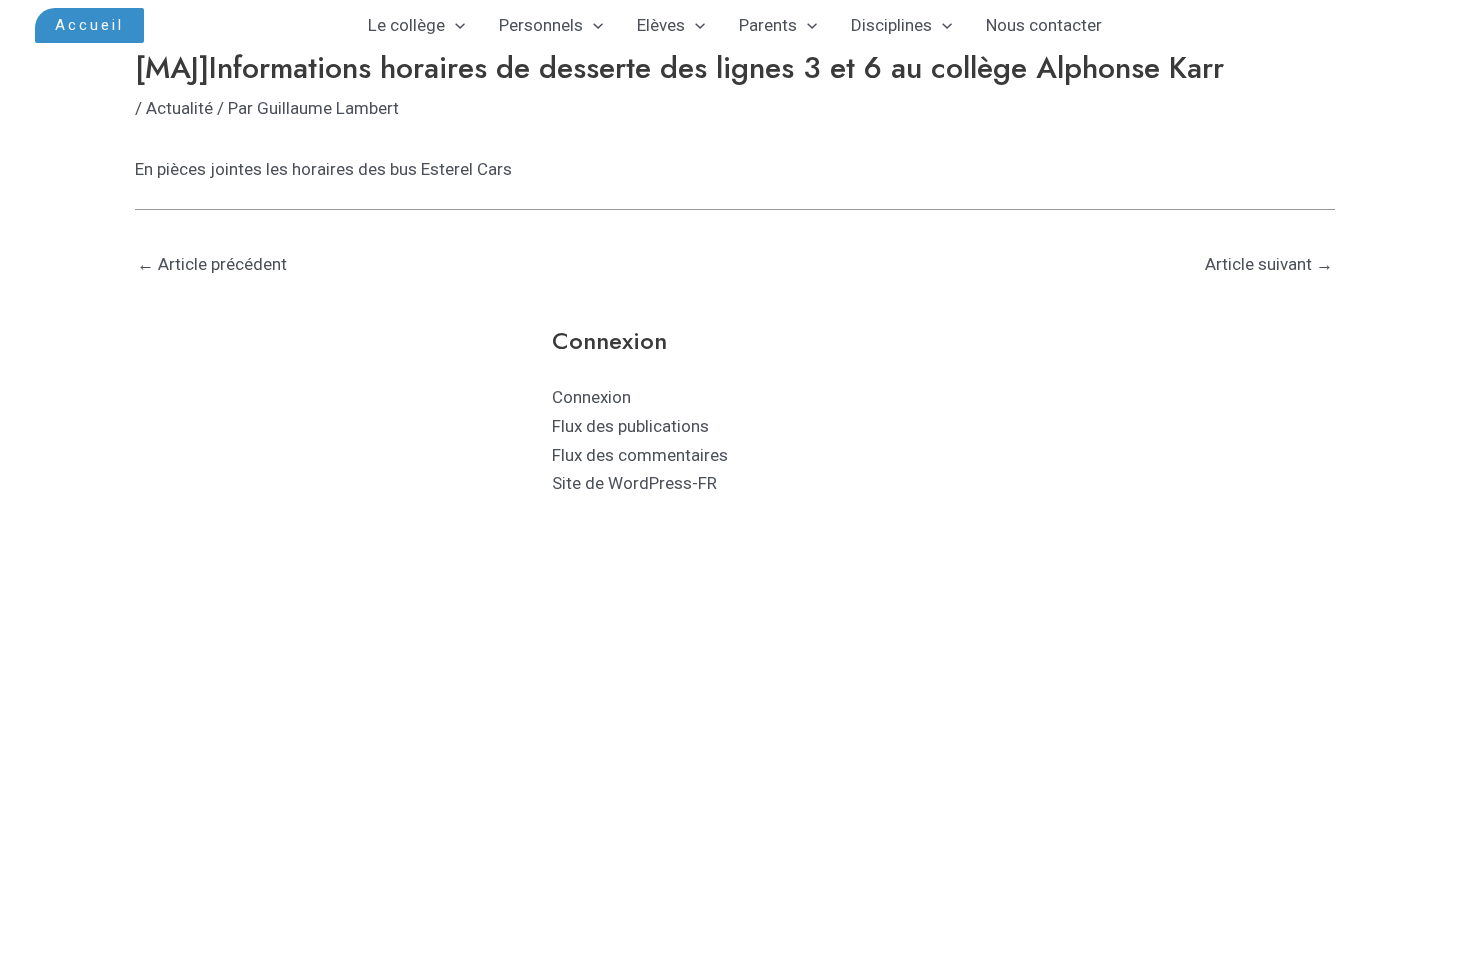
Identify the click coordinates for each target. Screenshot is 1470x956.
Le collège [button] (406, 25)
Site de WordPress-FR (634, 483)
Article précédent (212, 264)
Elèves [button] (661, 25)
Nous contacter (1044, 25)
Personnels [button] (541, 25)
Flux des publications (630, 426)
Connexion (591, 397)
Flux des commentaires (640, 455)
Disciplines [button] (891, 25)
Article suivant (1269, 264)
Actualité (179, 108)
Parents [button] (768, 25)
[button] (89, 25)
